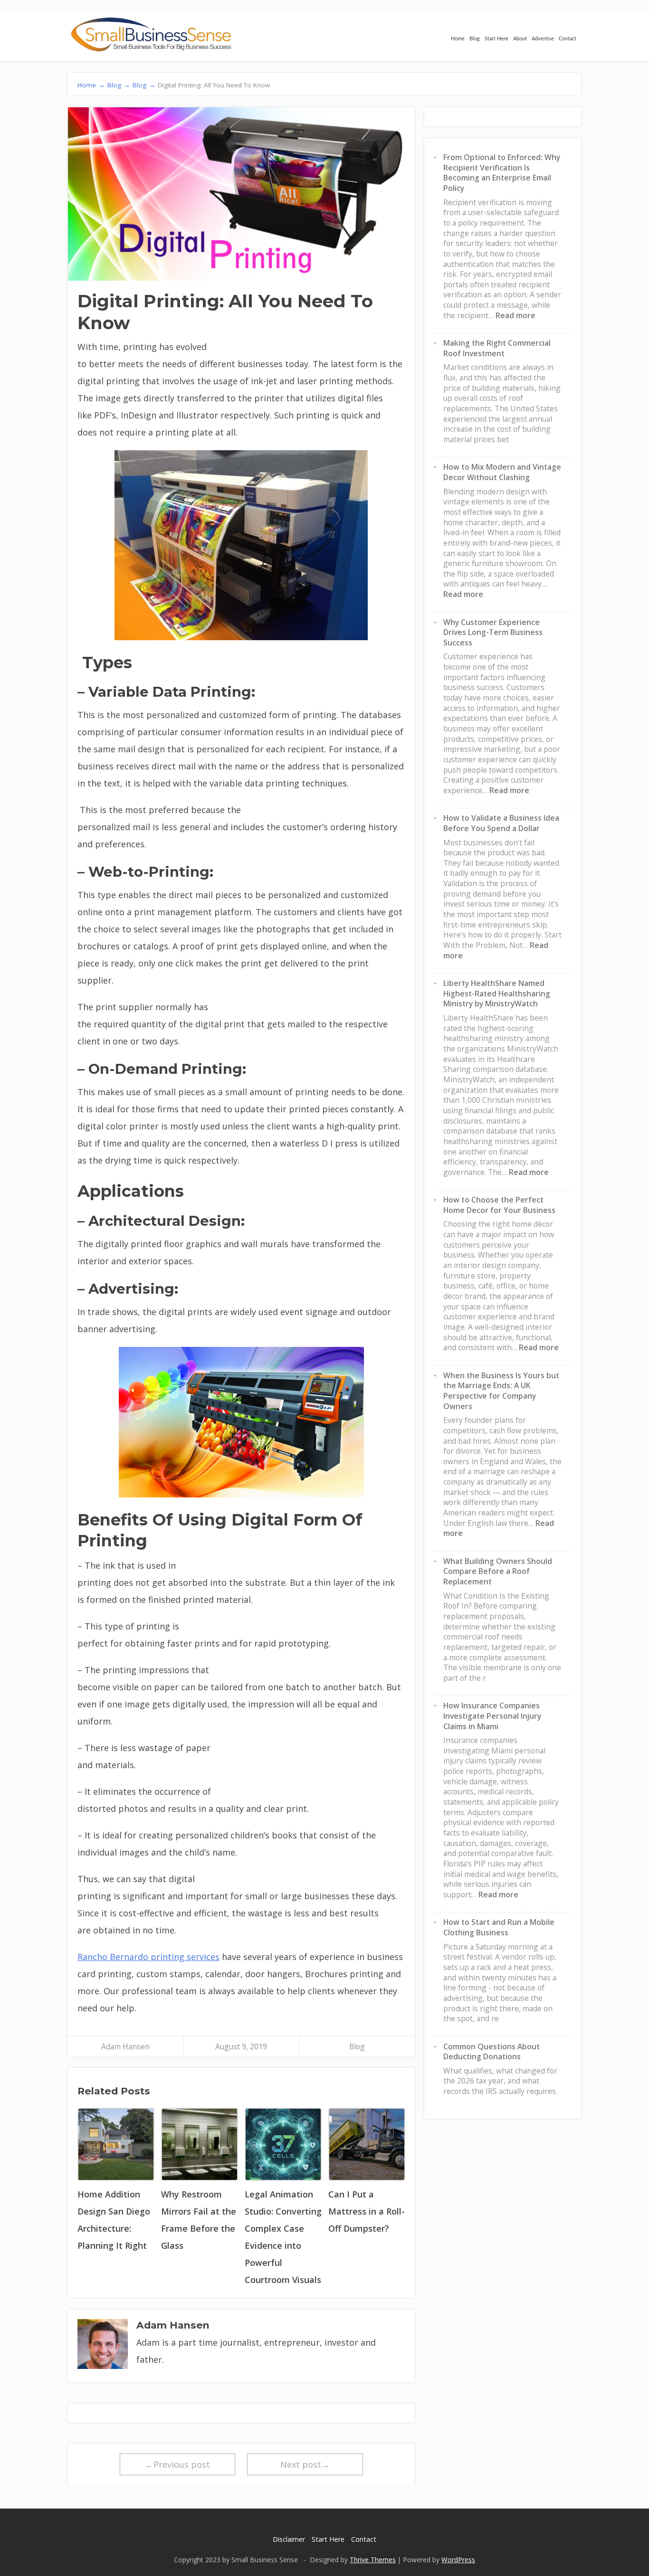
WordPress (458, 2560)
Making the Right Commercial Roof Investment (497, 348)
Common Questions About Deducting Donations (492, 2052)
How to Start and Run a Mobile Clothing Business (499, 1927)
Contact (568, 39)
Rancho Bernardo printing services (148, 1957)
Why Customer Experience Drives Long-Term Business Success (493, 632)
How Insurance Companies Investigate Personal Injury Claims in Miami (492, 1716)
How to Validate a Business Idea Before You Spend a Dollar (501, 823)
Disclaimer (289, 2539)
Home (458, 39)
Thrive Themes (373, 2560)
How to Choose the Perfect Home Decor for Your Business (499, 1205)
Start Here (496, 39)
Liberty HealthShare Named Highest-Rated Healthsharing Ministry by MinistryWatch (497, 993)
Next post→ (305, 2464)
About (520, 39)
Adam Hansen (125, 2046)
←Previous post (177, 2464)
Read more (515, 315)
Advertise (543, 39)
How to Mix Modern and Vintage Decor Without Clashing (502, 472)
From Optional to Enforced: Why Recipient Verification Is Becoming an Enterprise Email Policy (502, 173)
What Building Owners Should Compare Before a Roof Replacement (498, 1571)
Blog (475, 39)
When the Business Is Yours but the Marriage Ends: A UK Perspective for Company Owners (501, 1391)
